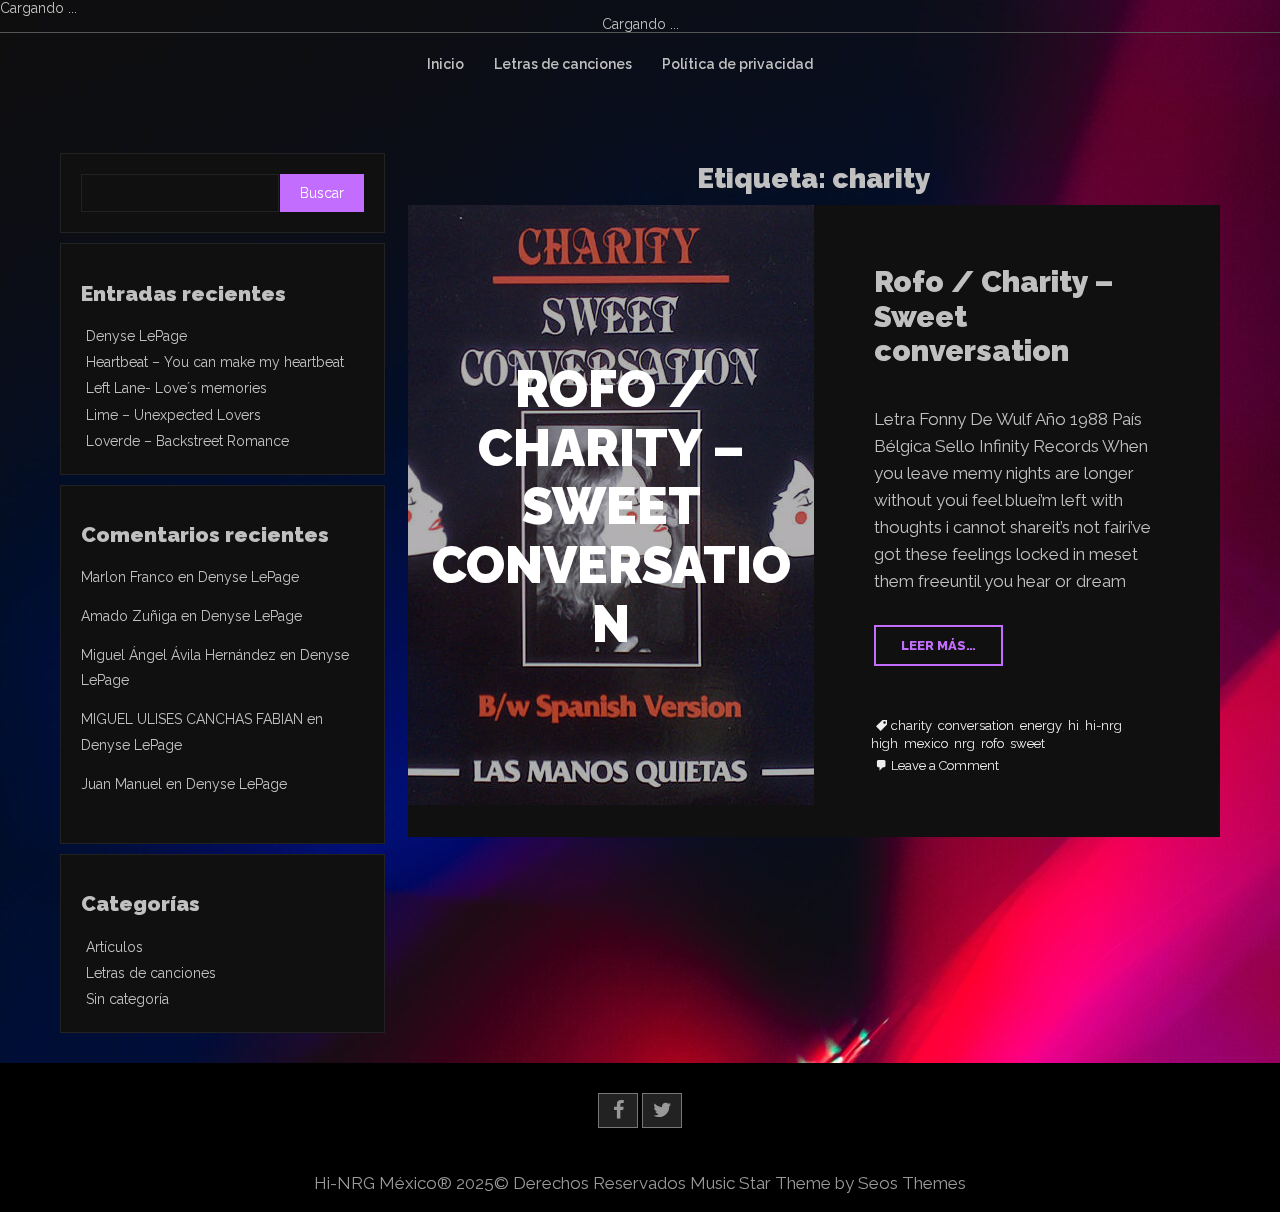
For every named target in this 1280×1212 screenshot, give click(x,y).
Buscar (322, 193)
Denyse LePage (136, 336)
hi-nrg (1103, 726)
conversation (976, 726)
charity (911, 726)
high (884, 744)
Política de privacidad (737, 64)
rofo (992, 744)
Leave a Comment (945, 766)
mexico (926, 744)
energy (1041, 726)
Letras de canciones (563, 64)
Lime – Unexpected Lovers (173, 415)
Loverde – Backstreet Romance (187, 441)
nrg (964, 744)
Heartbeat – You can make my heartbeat (215, 362)
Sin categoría (127, 999)
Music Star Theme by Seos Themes (828, 1183)
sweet (1027, 744)
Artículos (114, 947)
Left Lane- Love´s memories (176, 388)
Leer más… (938, 645)
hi (1073, 726)
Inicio (445, 64)
